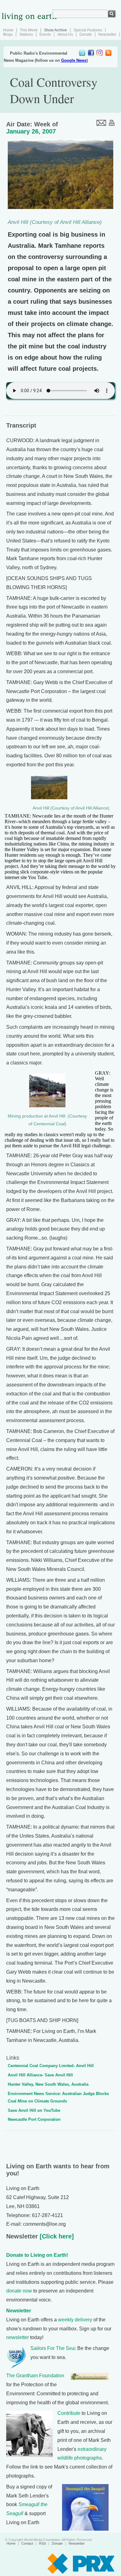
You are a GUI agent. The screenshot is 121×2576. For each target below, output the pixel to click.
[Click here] (56, 2236)
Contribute (69, 2413)
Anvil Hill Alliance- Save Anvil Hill (40, 2075)
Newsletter (107, 34)
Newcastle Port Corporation (34, 2119)
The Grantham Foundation (35, 2376)
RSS (43, 2543)
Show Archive (56, 30)
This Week (29, 30)
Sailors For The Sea (53, 2348)
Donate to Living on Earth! (37, 2255)
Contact (27, 2543)
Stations (26, 34)
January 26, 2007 (31, 131)
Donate (86, 34)
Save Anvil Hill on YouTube (34, 2110)
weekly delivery (75, 2320)
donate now (19, 2291)
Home (8, 30)
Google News (74, 60)
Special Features (88, 30)
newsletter (18, 2337)
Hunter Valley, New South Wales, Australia (48, 2084)
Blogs (8, 34)
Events (45, 34)
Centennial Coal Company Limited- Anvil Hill (51, 2066)
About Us (65, 34)
